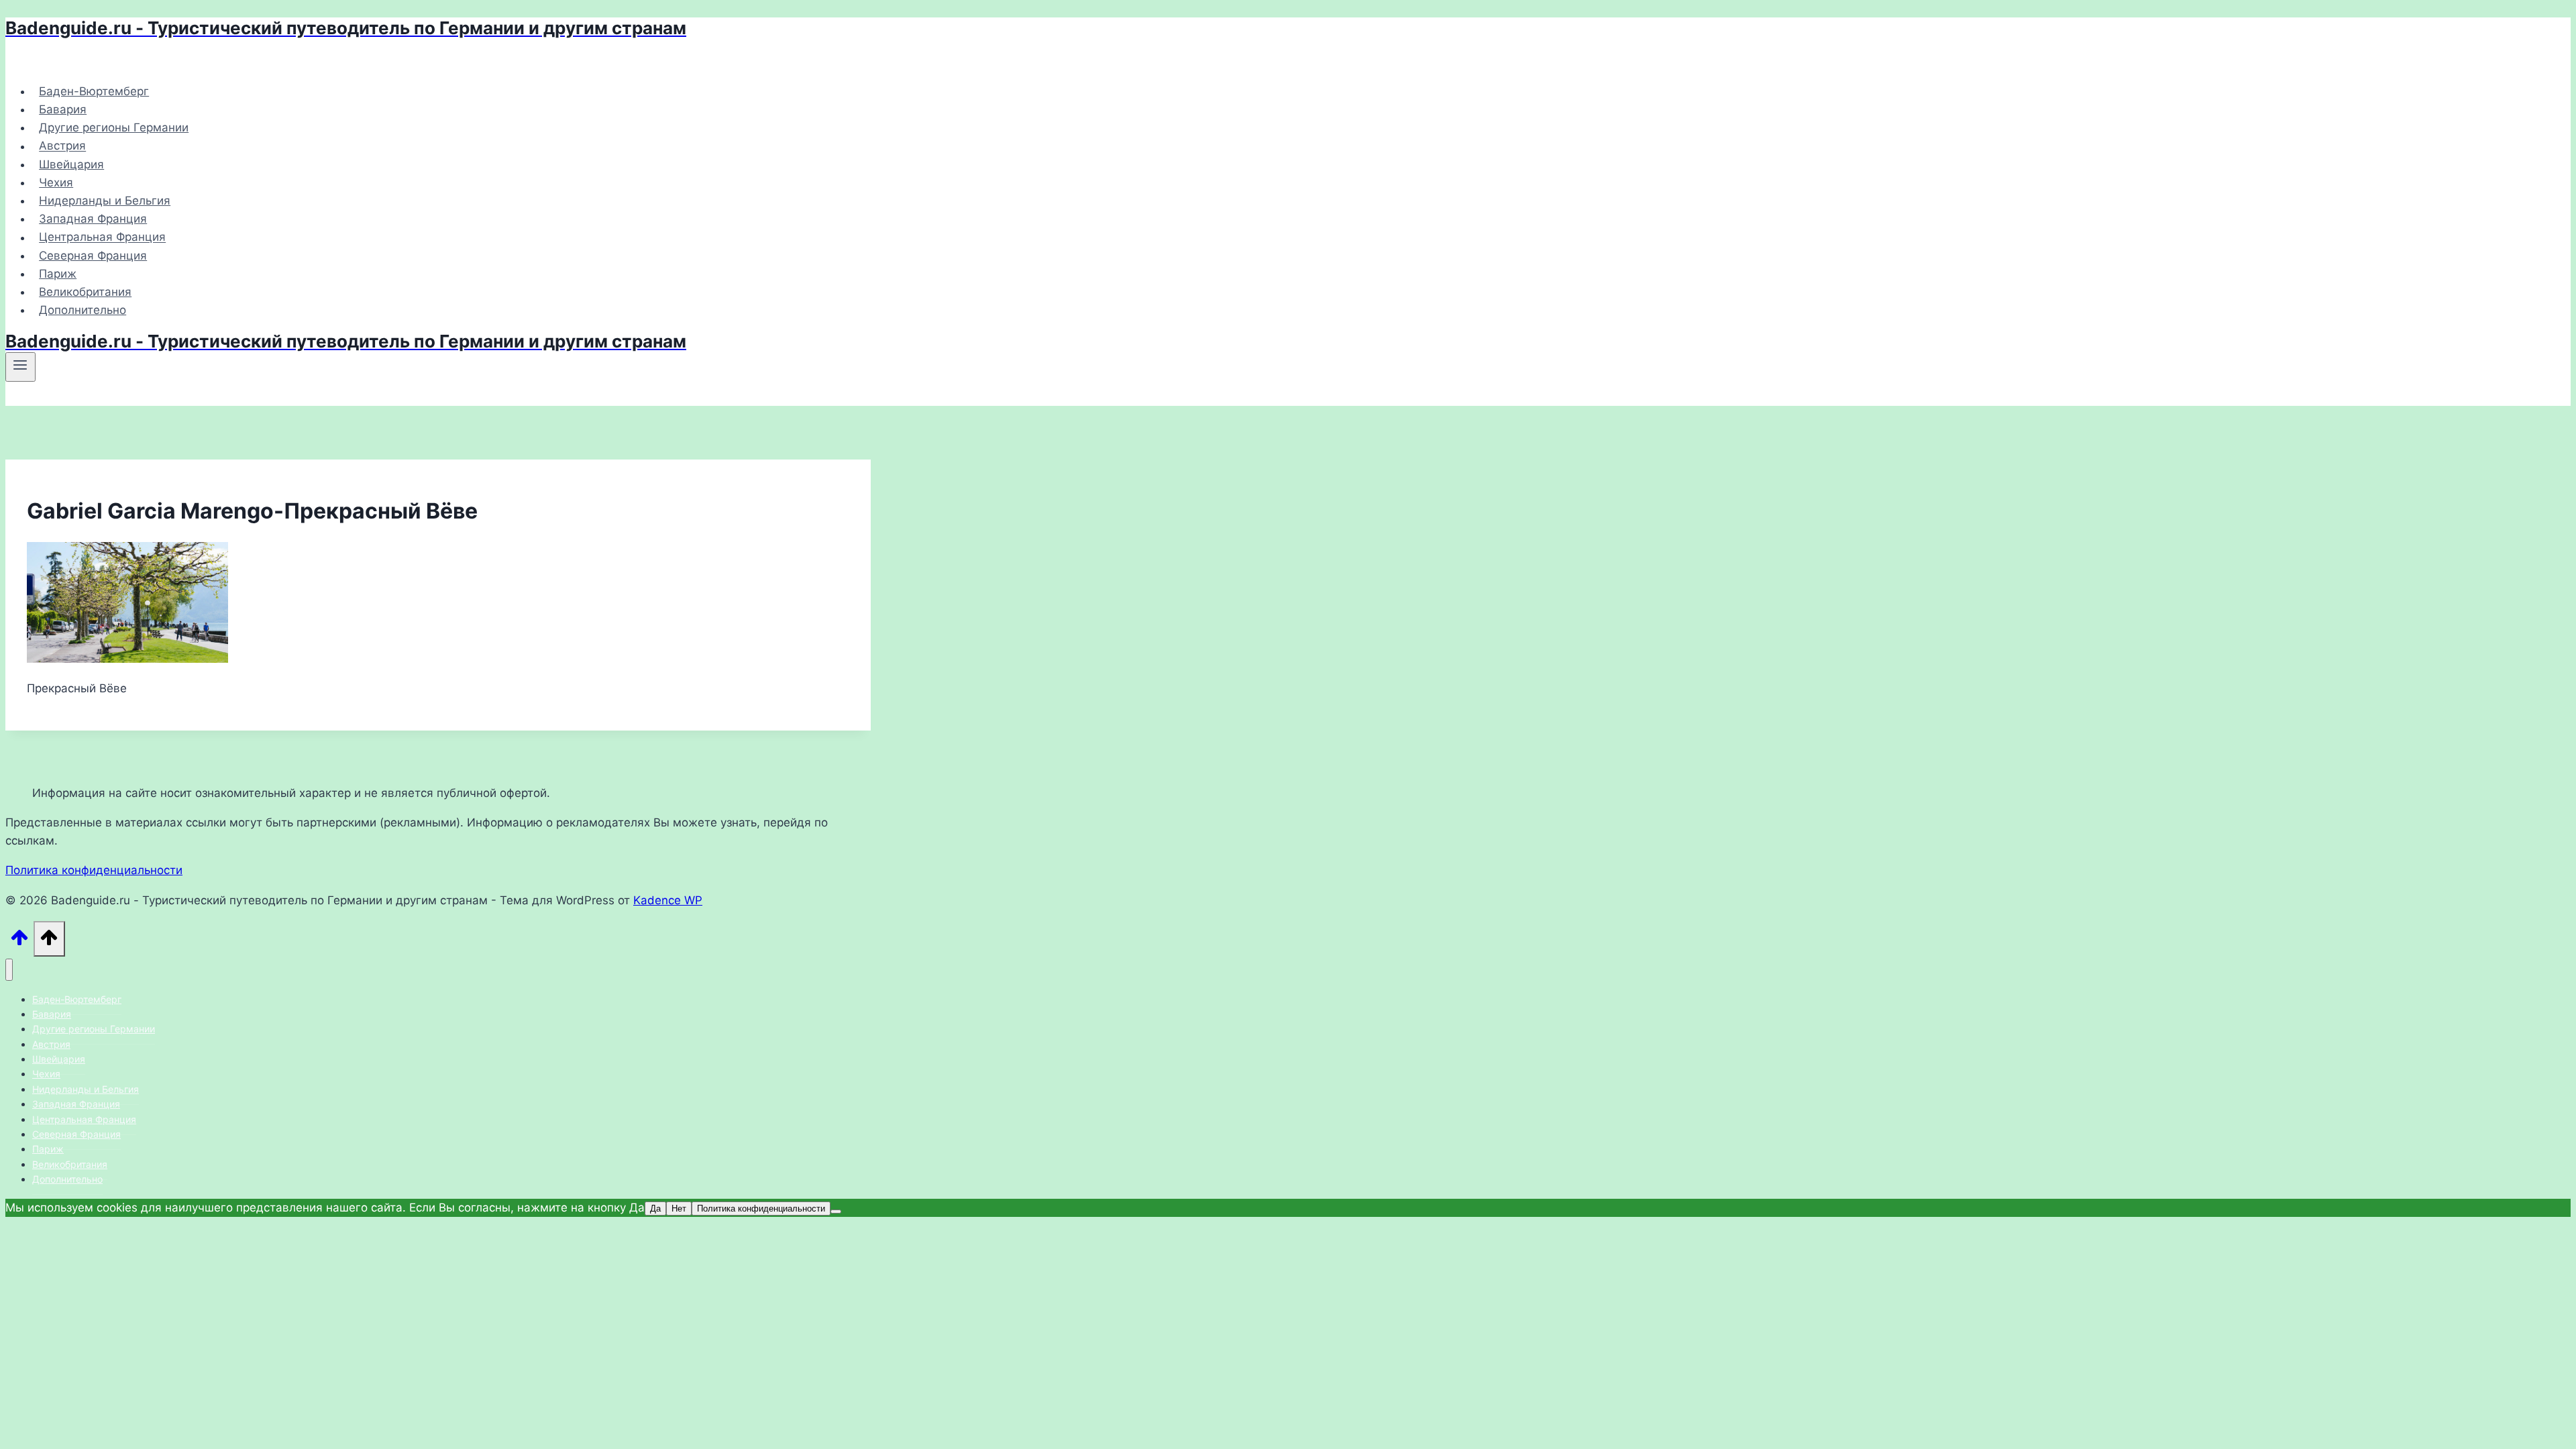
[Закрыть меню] (9, 970)
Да (655, 1209)
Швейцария (71, 164)
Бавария (63, 109)
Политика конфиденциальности (94, 870)
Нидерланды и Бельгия (105, 201)
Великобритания (85, 292)
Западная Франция (93, 219)
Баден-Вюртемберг (94, 91)
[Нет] (836, 1212)
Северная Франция (93, 256)
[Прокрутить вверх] (19, 942)
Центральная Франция (102, 237)
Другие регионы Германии (114, 127)
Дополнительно (83, 310)
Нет (679, 1209)
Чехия (56, 182)
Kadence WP (668, 900)
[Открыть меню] (20, 367)
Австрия (62, 146)
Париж (58, 274)
